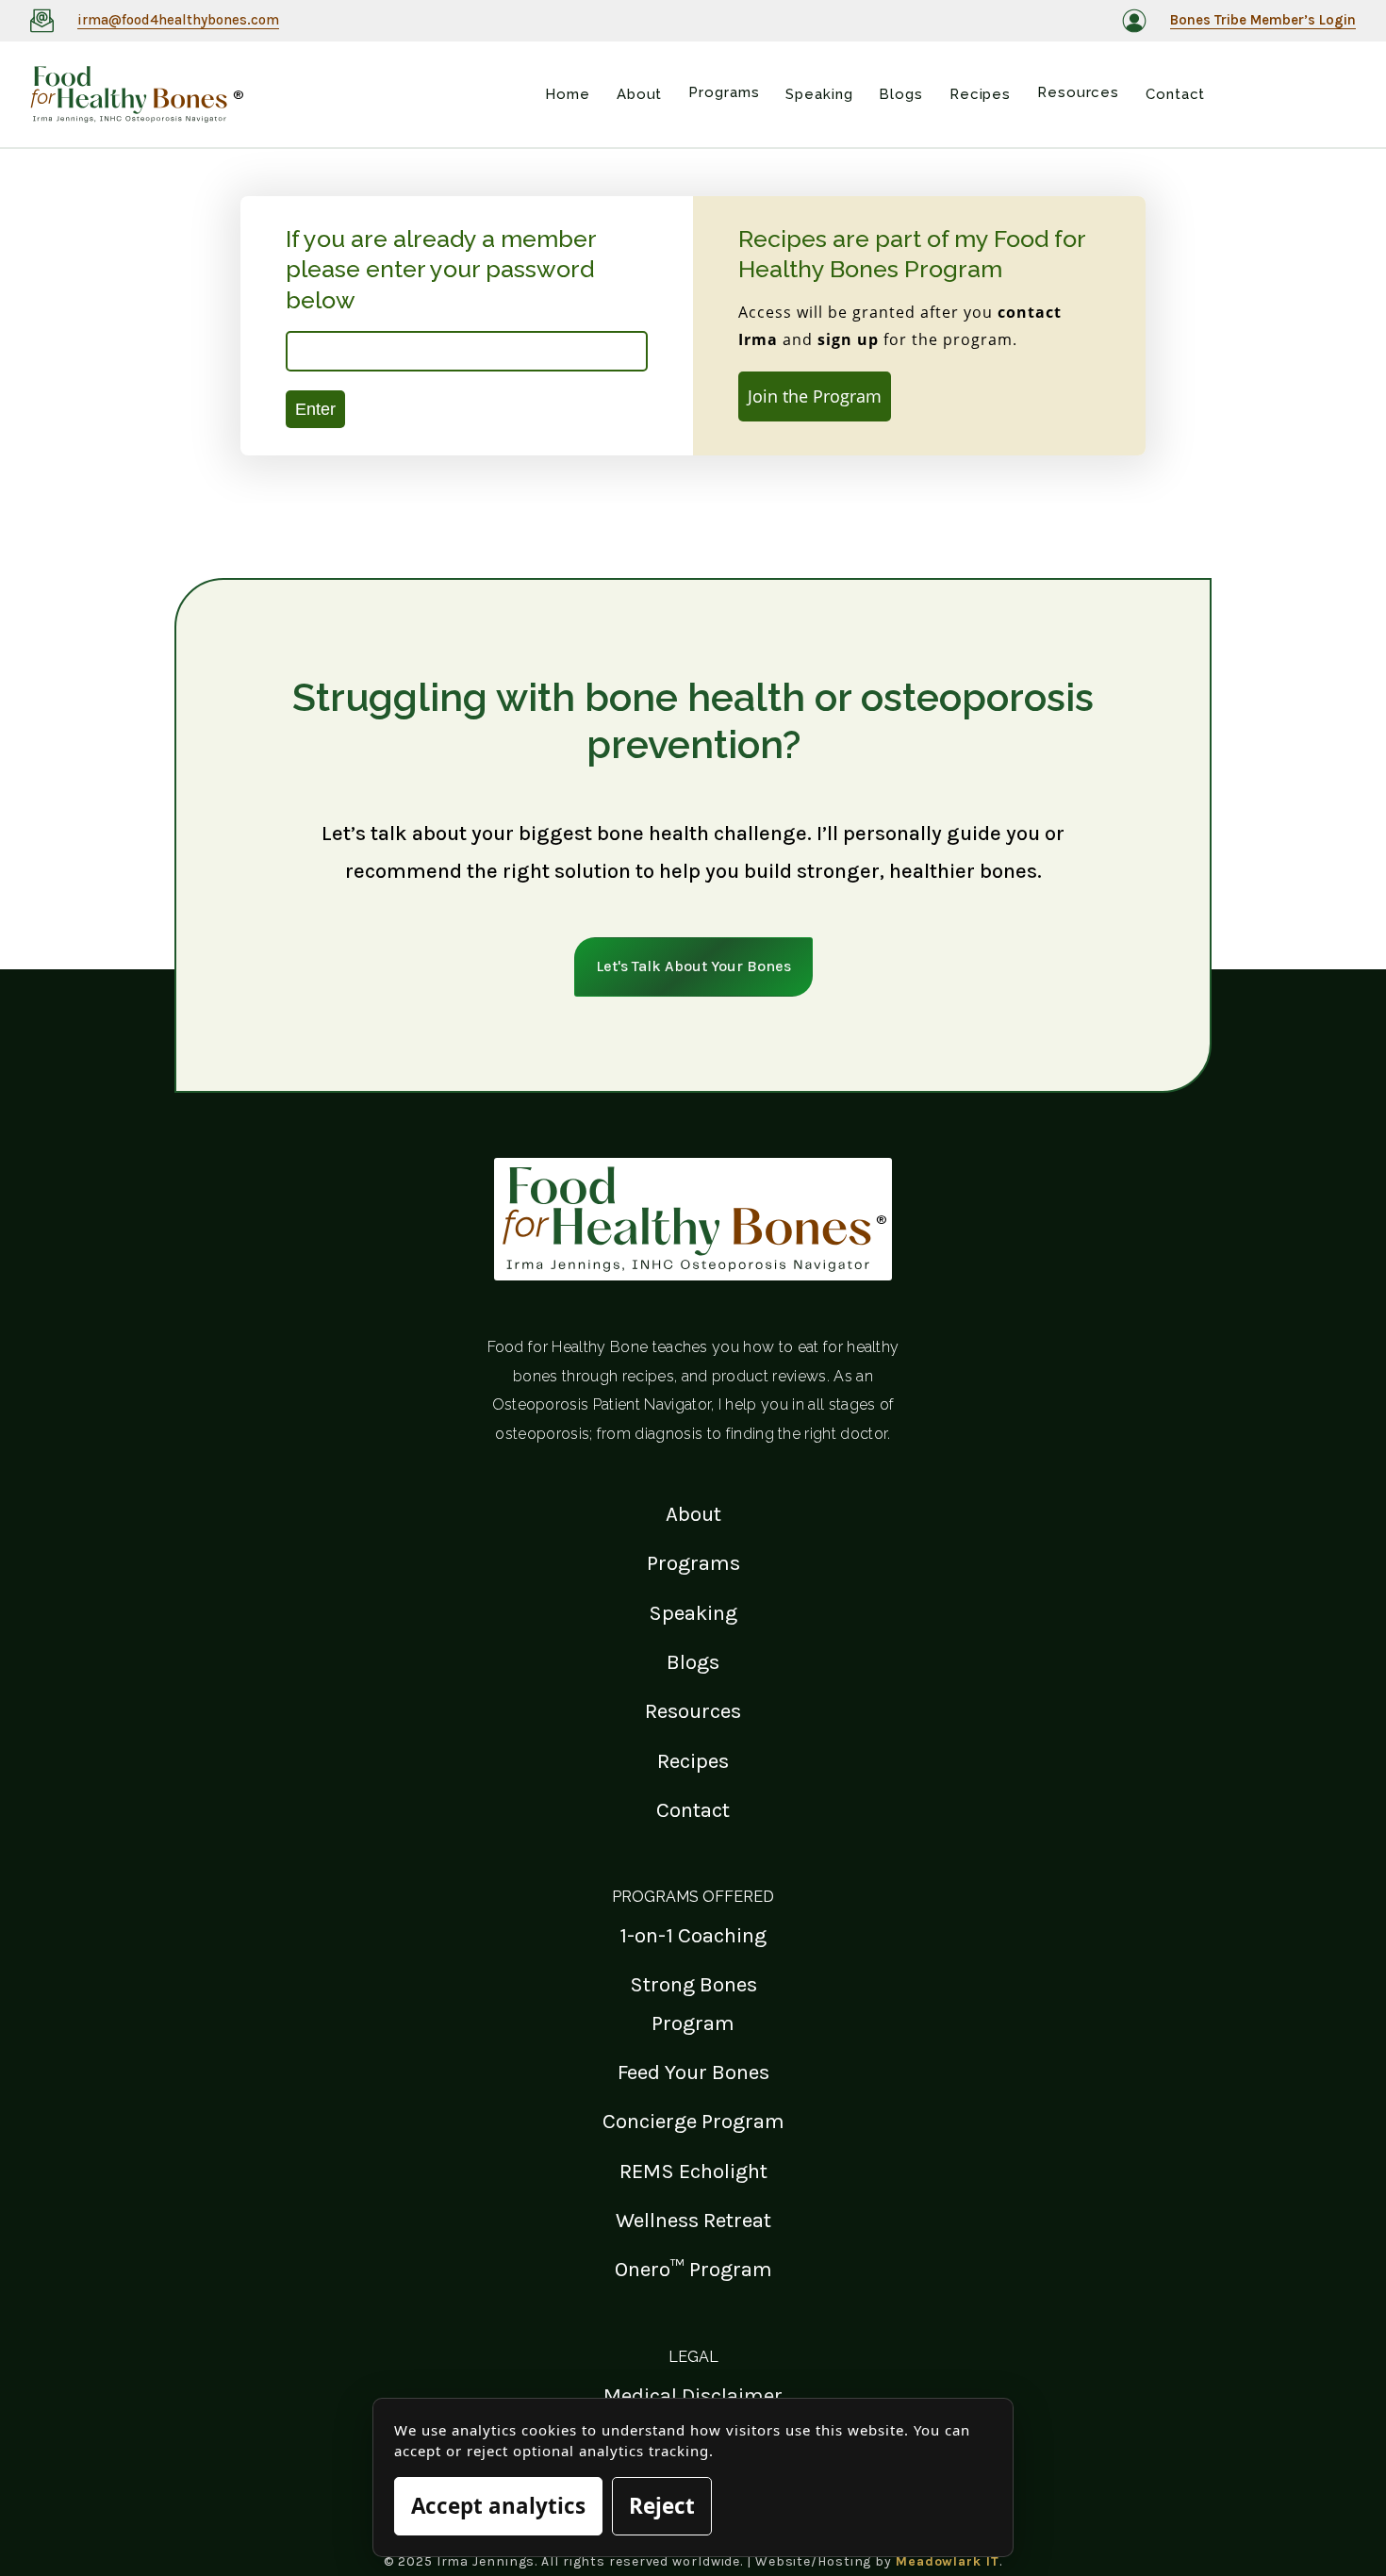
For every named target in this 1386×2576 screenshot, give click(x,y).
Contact (693, 1810)
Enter (315, 409)
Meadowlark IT (948, 2561)
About (693, 1514)
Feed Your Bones (693, 2072)
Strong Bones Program (693, 2003)
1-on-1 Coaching (693, 1935)
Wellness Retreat (693, 2220)
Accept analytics (498, 2506)
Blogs (693, 1662)
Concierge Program (693, 2121)
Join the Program (815, 396)
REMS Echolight (693, 2171)
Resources (693, 1711)
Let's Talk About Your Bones (693, 966)
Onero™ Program (693, 2269)
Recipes (693, 1761)
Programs (693, 1563)
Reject (662, 2506)
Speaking (693, 1613)
